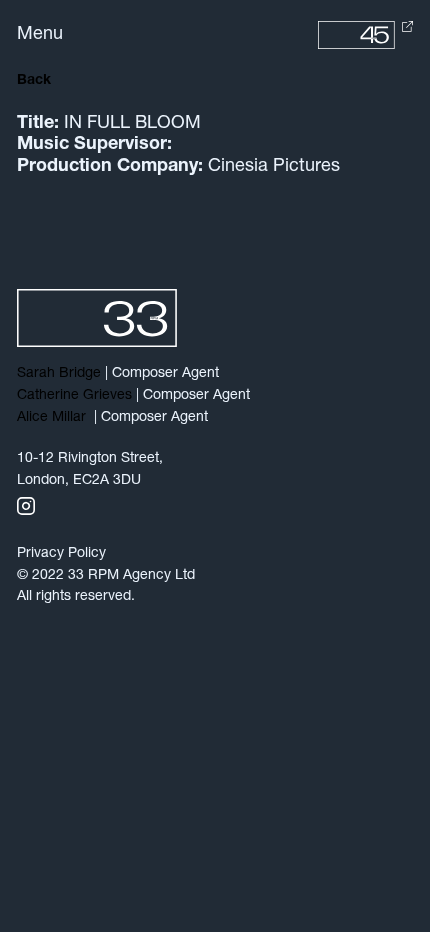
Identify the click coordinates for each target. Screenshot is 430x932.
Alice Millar (53, 417)
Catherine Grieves (74, 395)
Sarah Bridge (59, 373)
